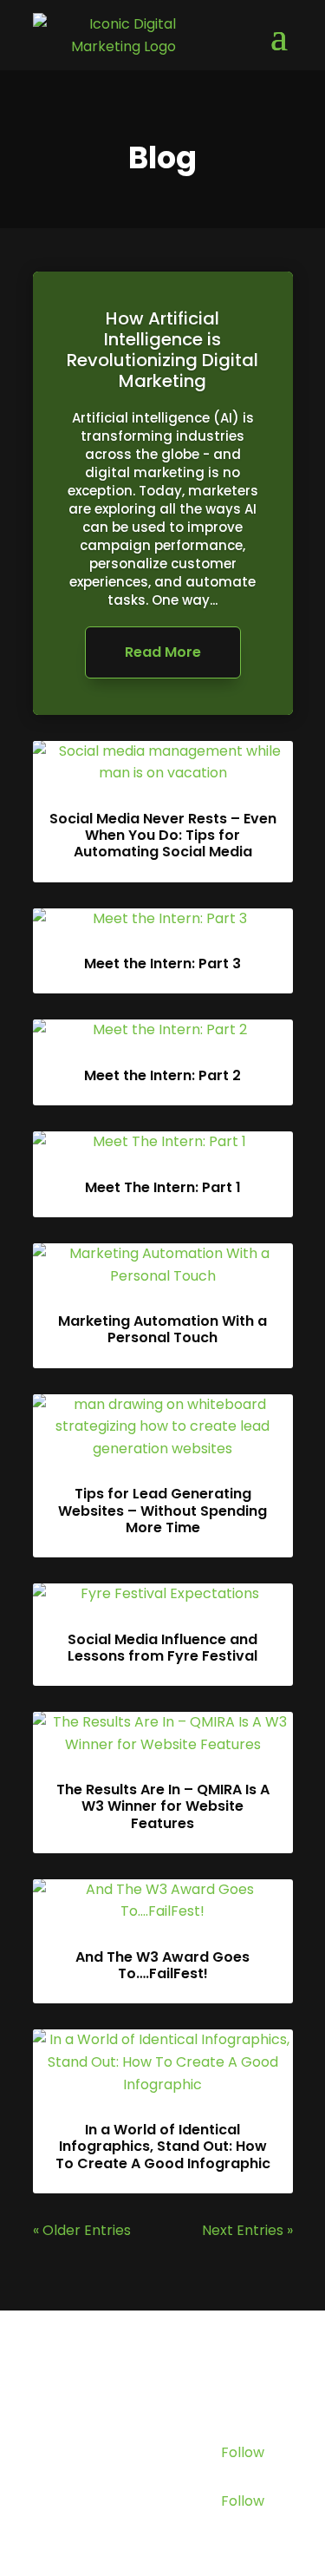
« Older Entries (82, 2230)
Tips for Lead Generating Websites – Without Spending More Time (162, 1510)
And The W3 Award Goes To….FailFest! (162, 1965)
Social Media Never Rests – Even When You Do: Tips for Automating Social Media (163, 835)
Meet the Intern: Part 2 (162, 1075)
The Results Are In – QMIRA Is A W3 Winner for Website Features (163, 1806)
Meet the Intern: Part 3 (162, 964)
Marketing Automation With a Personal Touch (162, 1329)
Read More (163, 652)
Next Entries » (247, 2230)
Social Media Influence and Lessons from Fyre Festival (162, 1648)
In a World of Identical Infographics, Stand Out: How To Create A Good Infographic (163, 2146)
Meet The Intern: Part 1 (163, 1187)
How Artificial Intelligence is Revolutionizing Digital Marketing (162, 350)
